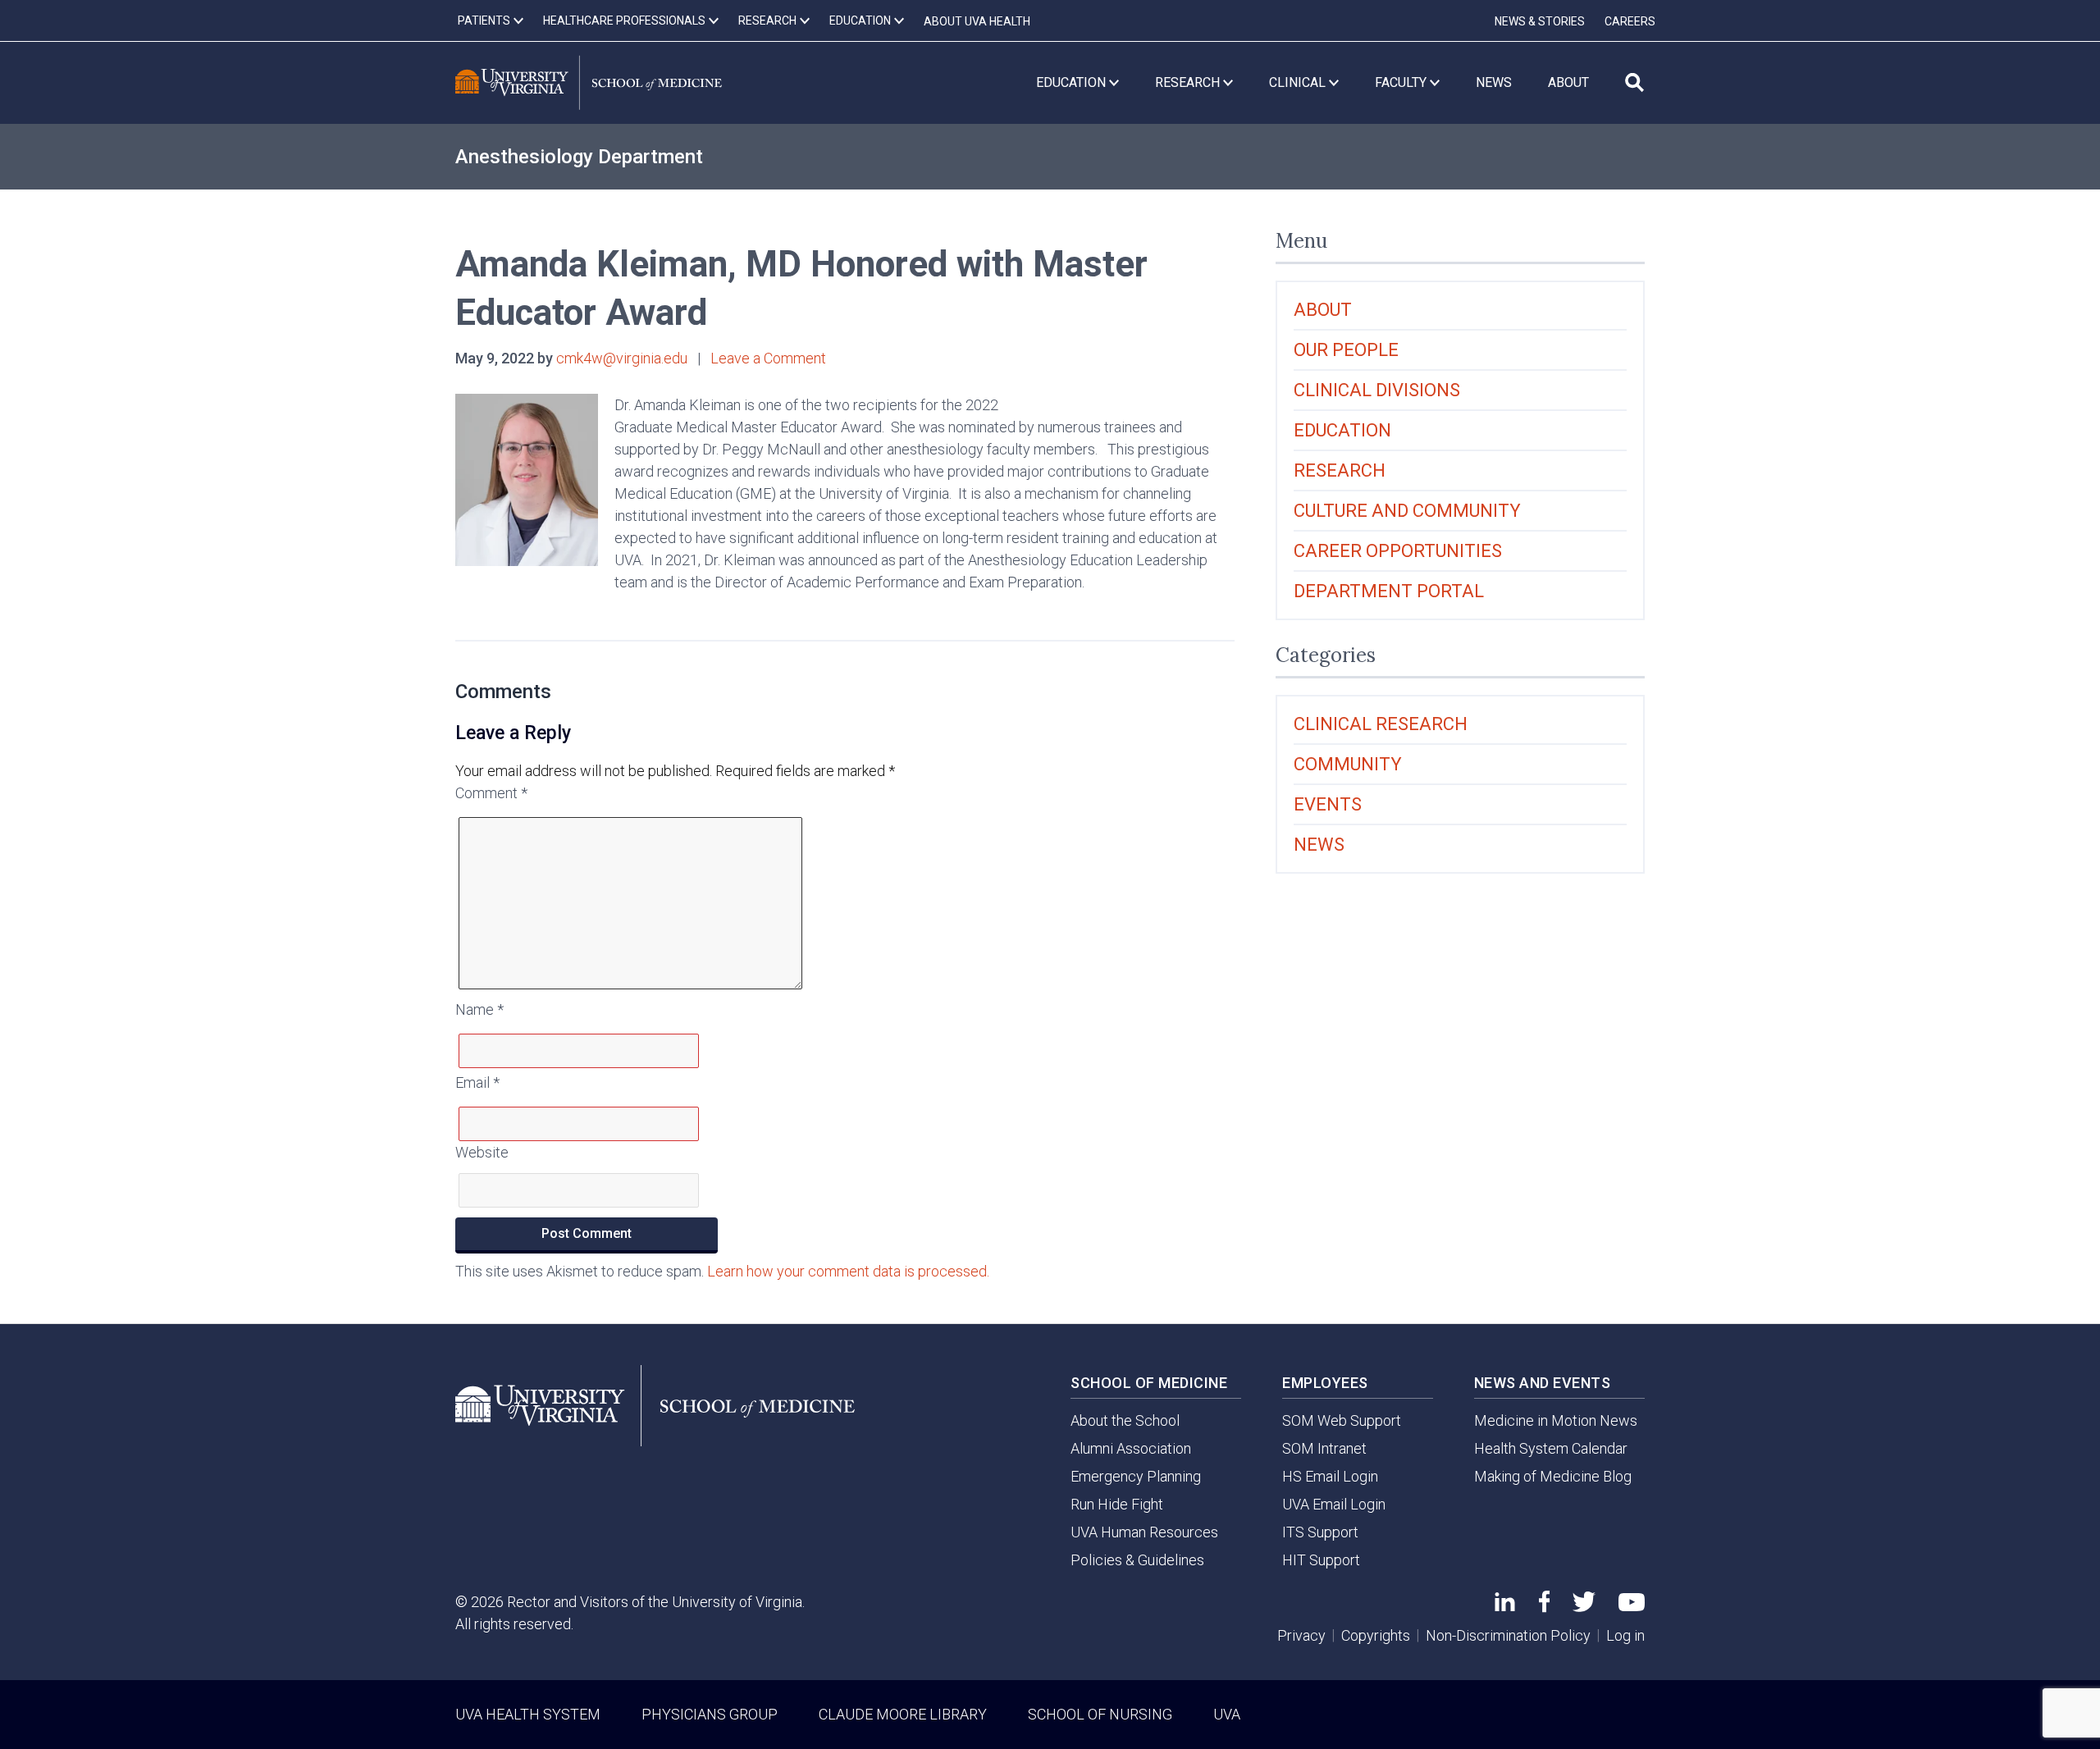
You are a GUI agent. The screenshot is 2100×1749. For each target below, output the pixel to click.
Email (477, 1082)
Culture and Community (1407, 511)
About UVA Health (977, 21)
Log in (1625, 1635)
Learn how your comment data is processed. (848, 1271)
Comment (491, 793)
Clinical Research (1381, 724)
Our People (1346, 350)
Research (1340, 470)
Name (479, 1009)
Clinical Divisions (1377, 390)
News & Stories (1540, 21)
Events (1328, 804)
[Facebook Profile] (1544, 1607)
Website (482, 1152)
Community (1348, 764)
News (1319, 845)
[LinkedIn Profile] (1505, 1606)
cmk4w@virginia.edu (622, 358)
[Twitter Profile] (1584, 1607)
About (1323, 310)
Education (1342, 430)
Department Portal (1389, 591)
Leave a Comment (768, 358)
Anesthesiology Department (579, 157)
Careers (1630, 21)
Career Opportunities (1398, 551)
